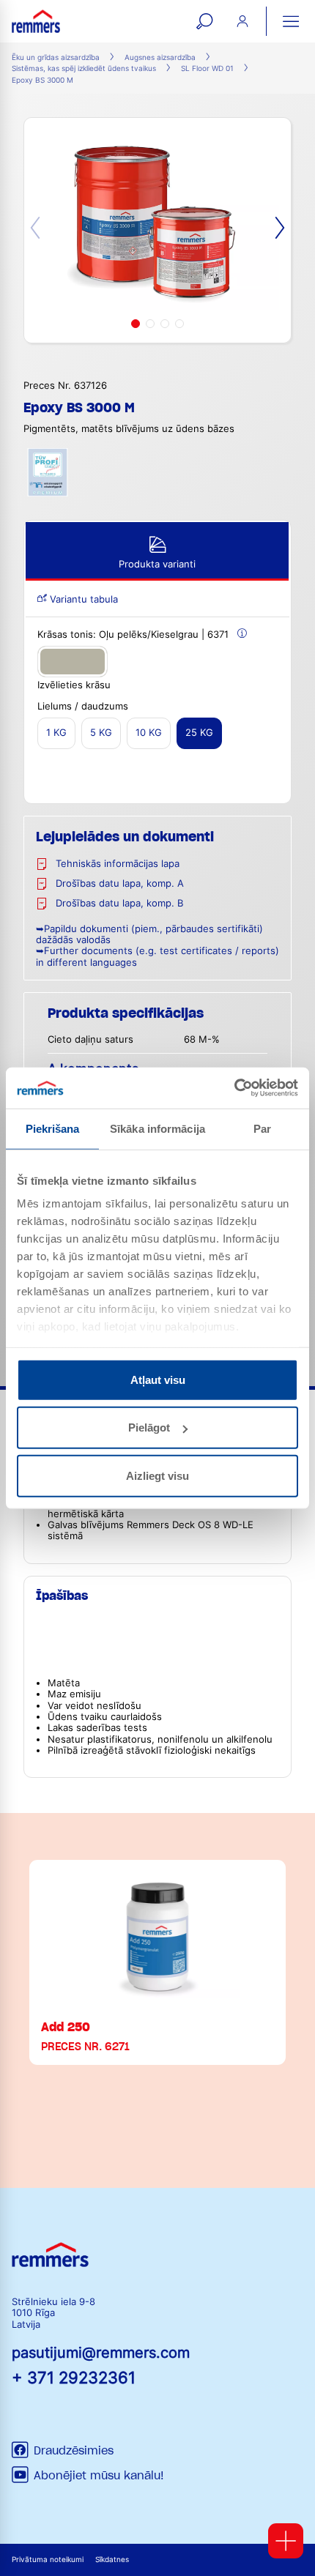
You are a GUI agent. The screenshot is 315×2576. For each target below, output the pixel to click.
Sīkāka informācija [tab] (157, 1128)
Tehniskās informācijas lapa (118, 864)
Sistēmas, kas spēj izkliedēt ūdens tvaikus (84, 68)
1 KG (56, 733)
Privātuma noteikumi (48, 2560)
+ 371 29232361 (74, 2377)
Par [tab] (262, 1128)
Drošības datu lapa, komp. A (120, 883)
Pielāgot (149, 1427)
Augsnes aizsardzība (160, 57)
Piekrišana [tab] (53, 1128)
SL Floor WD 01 (207, 68)
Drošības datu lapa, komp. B (119, 903)
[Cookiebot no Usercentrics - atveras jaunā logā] (234, 1088)
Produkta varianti (157, 564)
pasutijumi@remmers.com (101, 2353)
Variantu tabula (82, 599)
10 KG (149, 733)
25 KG (199, 733)
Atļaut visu (158, 1379)
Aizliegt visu (157, 1475)
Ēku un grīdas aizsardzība (56, 57)
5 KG (101, 733)
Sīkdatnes (112, 2560)
